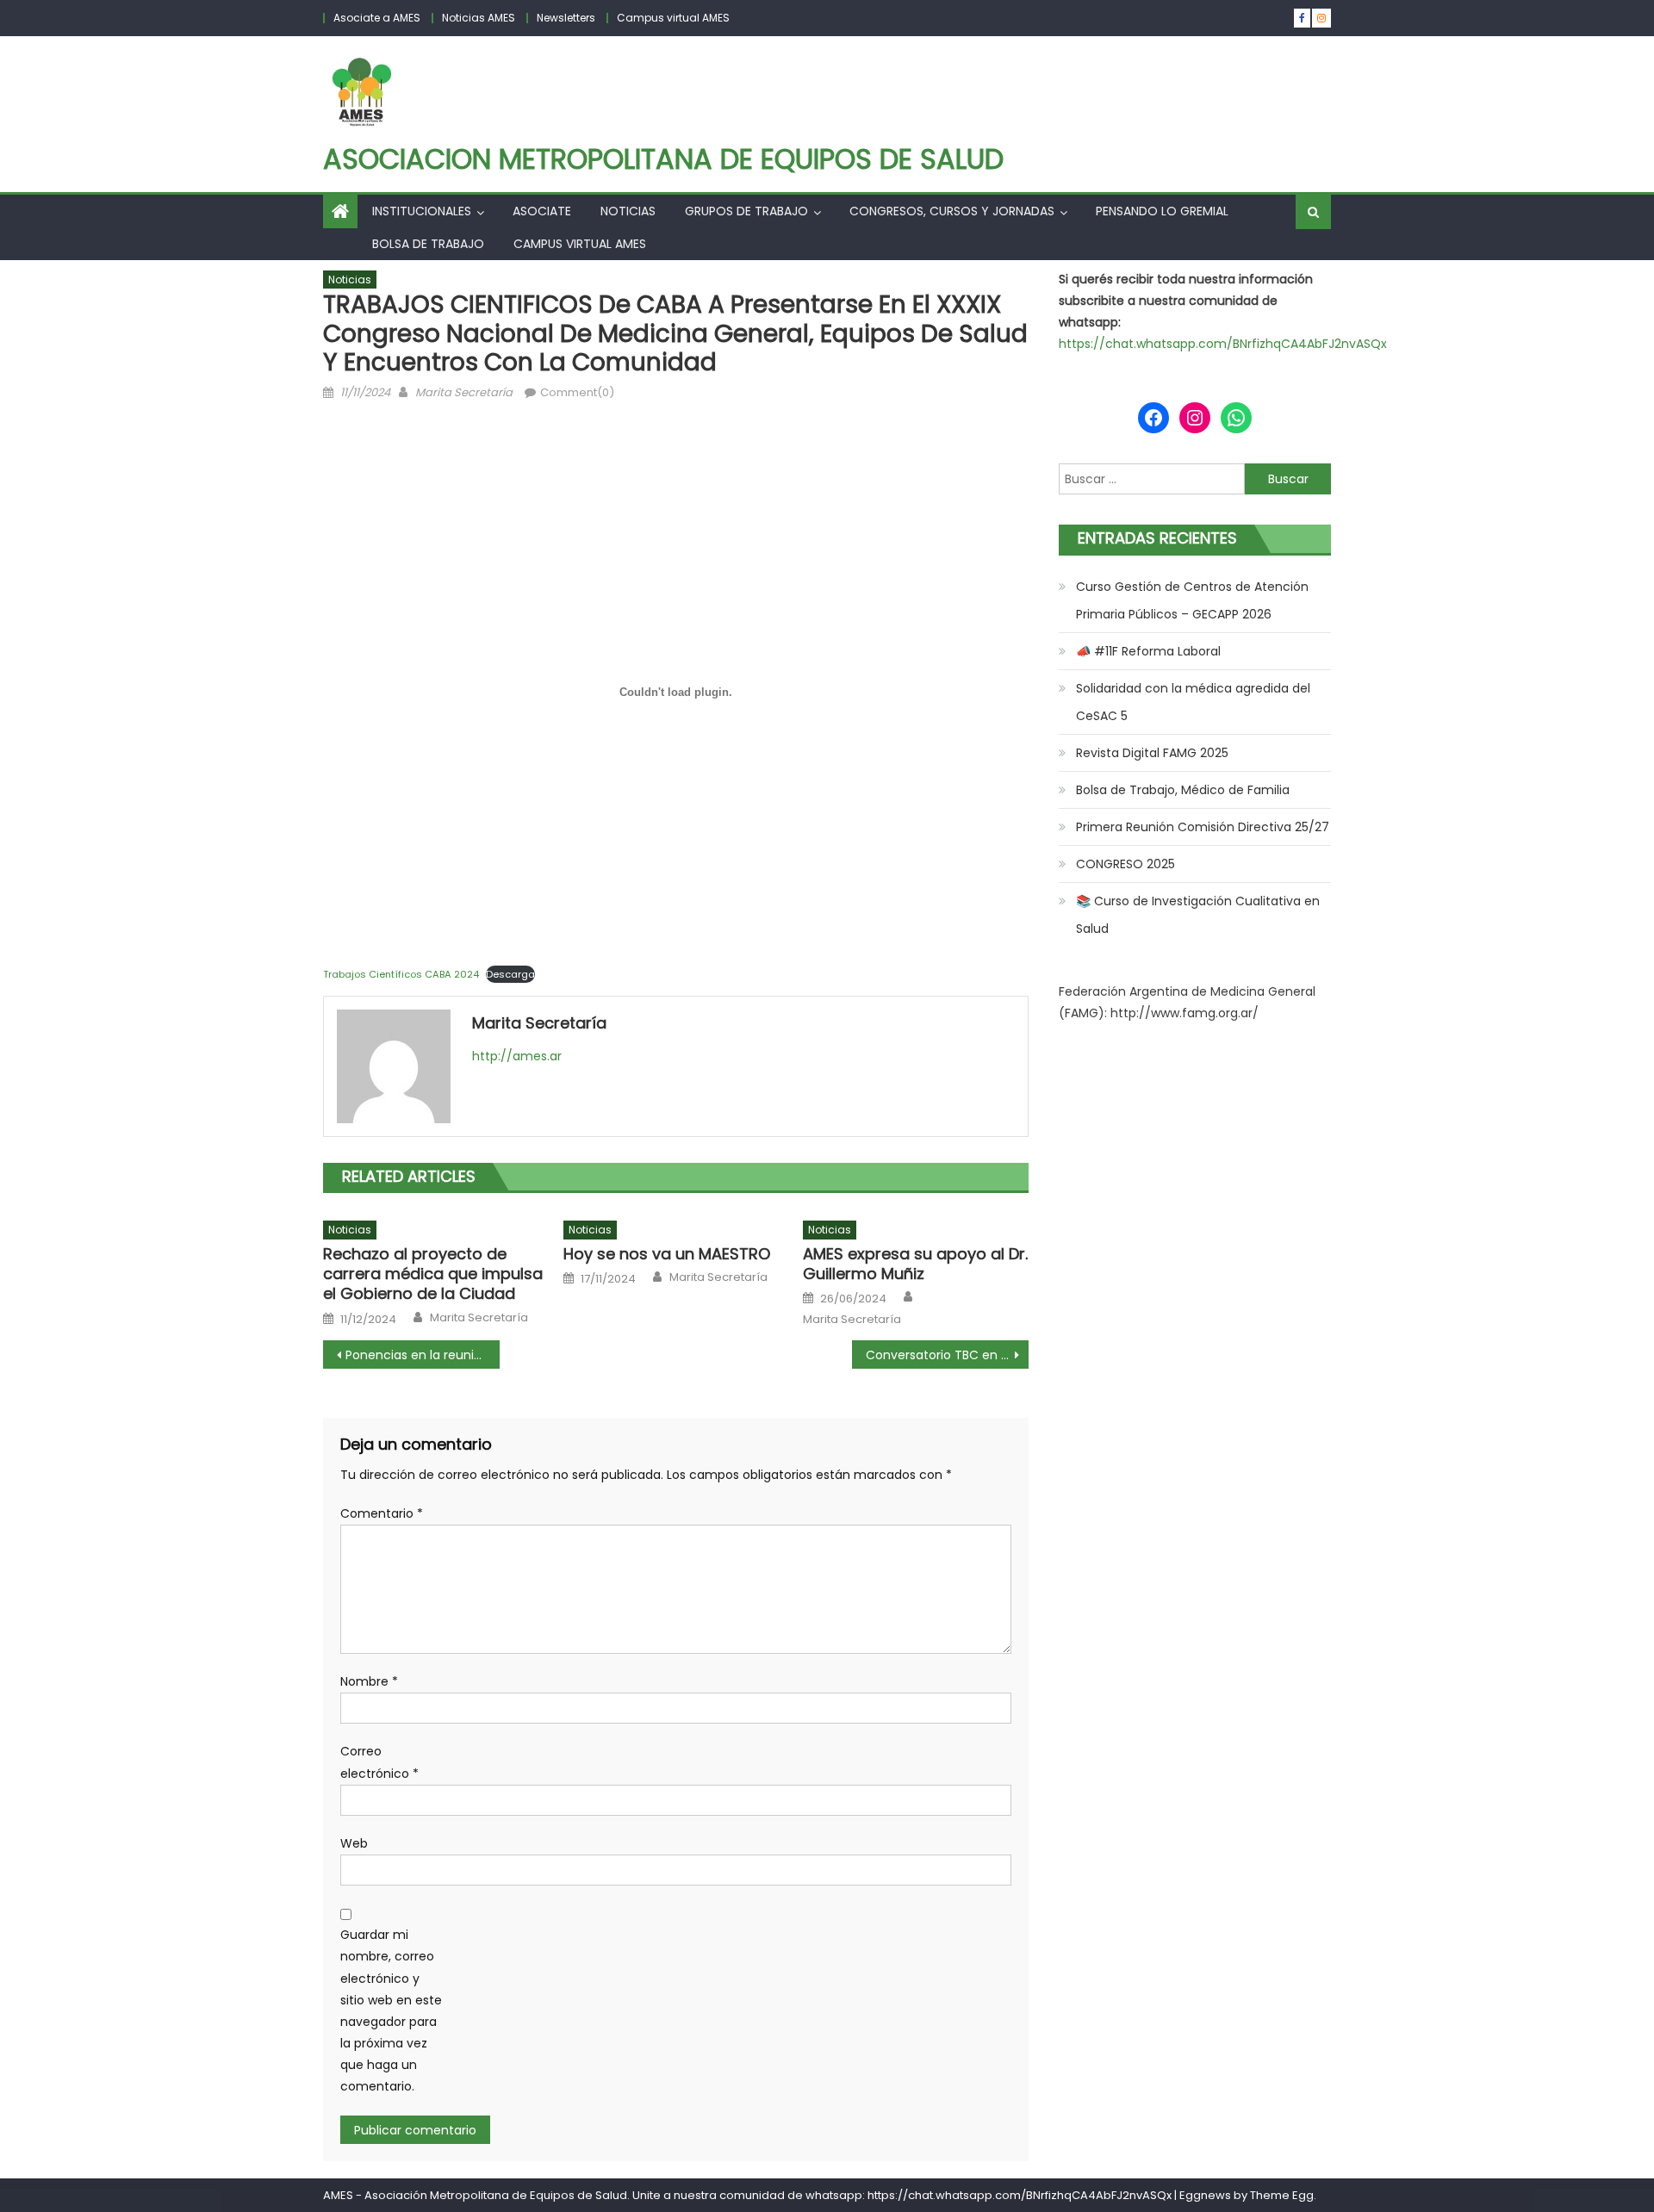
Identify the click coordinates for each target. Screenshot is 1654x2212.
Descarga (510, 974)
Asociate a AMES (377, 18)
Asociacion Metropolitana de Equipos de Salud (663, 159)
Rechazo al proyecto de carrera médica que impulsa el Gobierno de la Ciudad (433, 1274)
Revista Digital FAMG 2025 (1152, 753)
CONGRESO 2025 (1125, 864)
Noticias (628, 211)
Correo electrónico (379, 1762)
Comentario (382, 1513)
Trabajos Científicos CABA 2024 (401, 974)
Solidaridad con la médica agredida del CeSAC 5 (1193, 702)
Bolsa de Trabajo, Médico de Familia (1183, 790)
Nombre (369, 1681)
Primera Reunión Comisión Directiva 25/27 (1203, 827)
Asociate (542, 211)
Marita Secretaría (464, 392)
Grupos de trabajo (746, 211)
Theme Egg (1282, 2195)
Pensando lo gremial (1162, 211)
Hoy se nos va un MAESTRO (667, 1254)
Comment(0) (577, 392)
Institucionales (422, 211)
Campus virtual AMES (673, 18)
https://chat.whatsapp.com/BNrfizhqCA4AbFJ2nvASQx (1223, 344)
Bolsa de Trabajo (428, 244)
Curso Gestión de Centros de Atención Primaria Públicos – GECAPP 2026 (1192, 600)
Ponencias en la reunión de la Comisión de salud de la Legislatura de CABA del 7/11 (423, 1355)
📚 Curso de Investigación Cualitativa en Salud (1198, 915)
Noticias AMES (479, 18)
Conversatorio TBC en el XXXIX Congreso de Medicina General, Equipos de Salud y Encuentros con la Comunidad (947, 1355)
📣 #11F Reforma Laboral (1148, 651)
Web (354, 1843)
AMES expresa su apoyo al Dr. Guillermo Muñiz (915, 1264)
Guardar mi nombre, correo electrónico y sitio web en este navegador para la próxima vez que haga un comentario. (391, 2010)
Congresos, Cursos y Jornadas (952, 211)
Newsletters (566, 18)
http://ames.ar (517, 1056)
